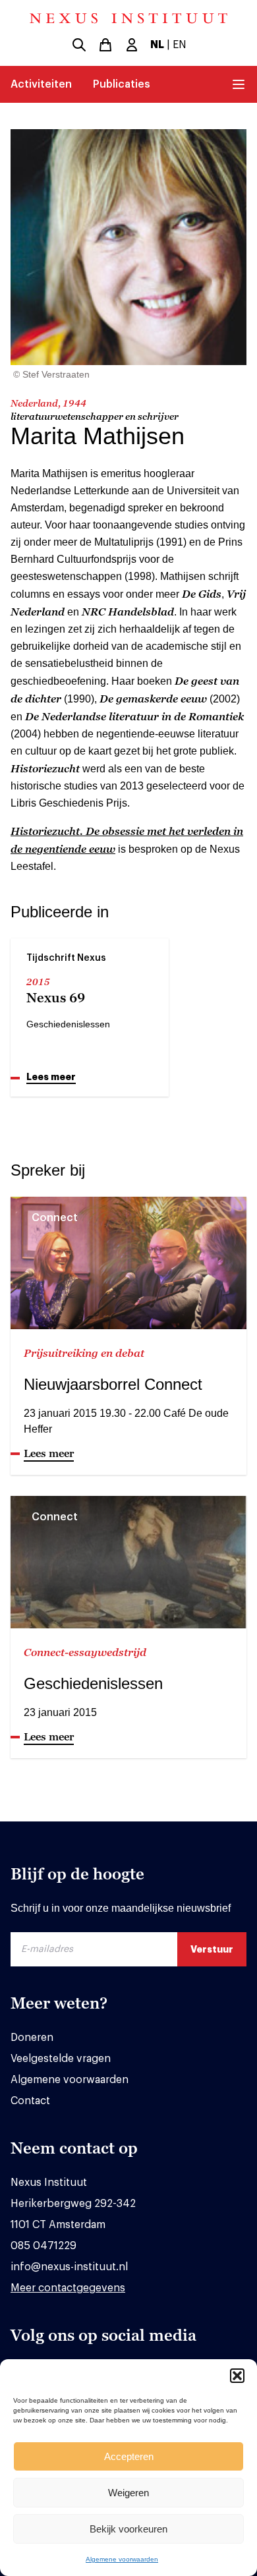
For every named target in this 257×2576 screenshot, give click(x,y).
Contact (30, 2101)
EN (180, 45)
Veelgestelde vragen (61, 2059)
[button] (237, 2376)
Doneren (32, 2038)
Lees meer (51, 1077)
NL (157, 45)
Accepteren (129, 2456)
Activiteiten (41, 84)
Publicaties (122, 84)
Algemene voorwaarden (122, 2559)
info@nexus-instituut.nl (69, 2267)
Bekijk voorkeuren (128, 2529)
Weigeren (128, 2493)
